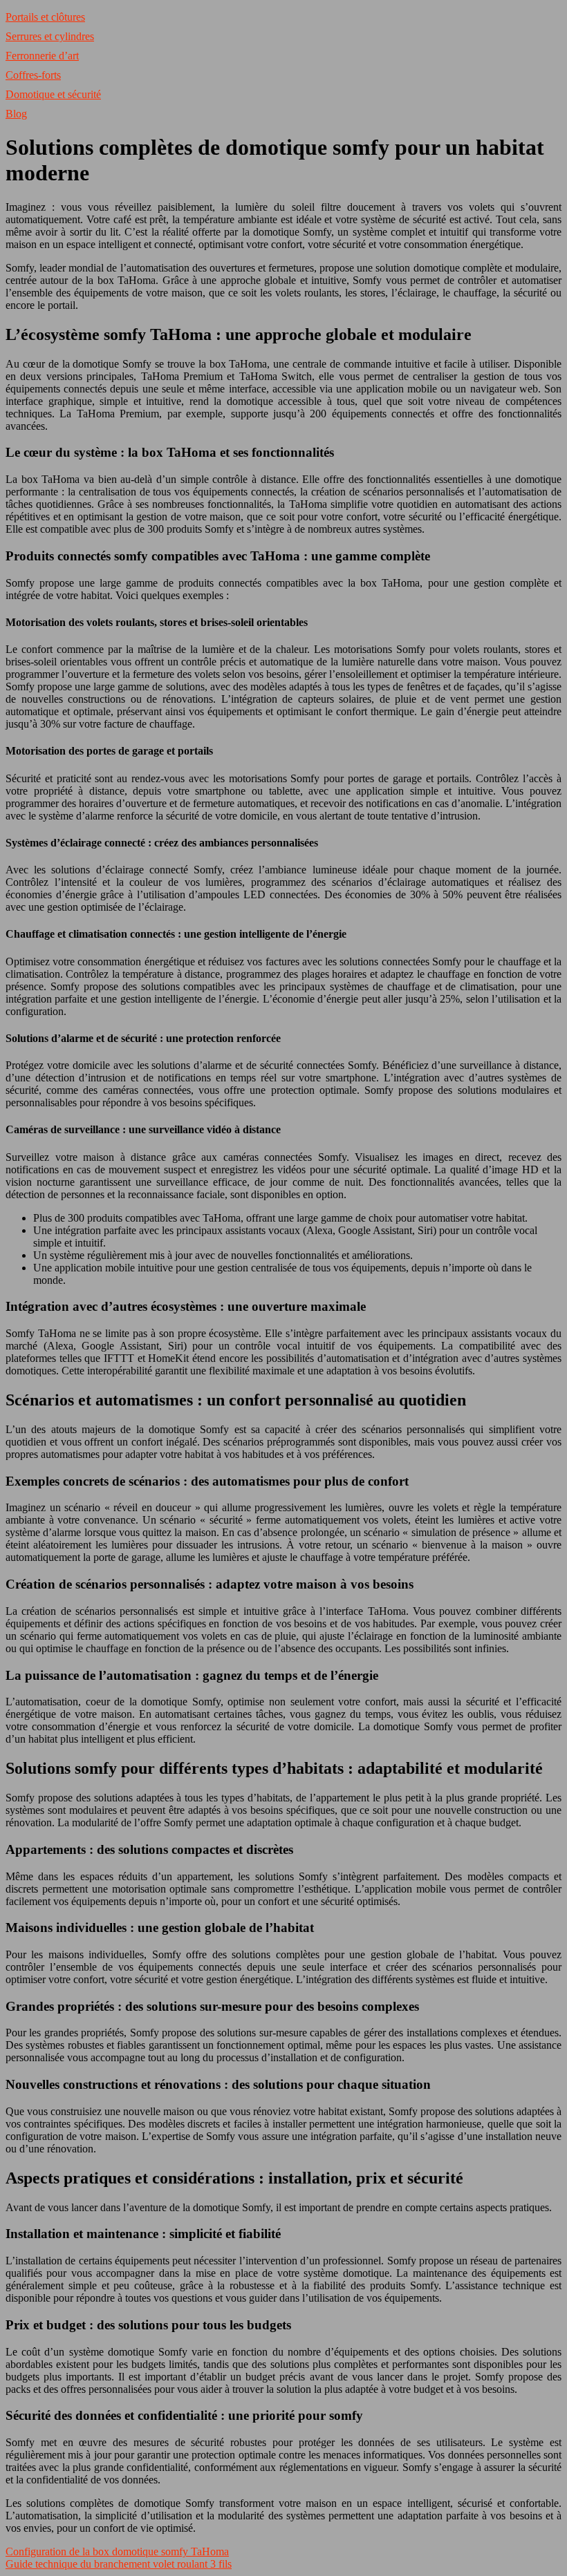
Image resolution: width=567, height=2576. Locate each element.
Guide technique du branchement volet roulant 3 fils (119, 2564)
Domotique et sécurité (53, 94)
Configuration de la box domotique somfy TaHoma (117, 2551)
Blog (16, 114)
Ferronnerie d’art (42, 56)
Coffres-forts (33, 75)
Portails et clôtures (45, 17)
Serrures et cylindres (50, 36)
